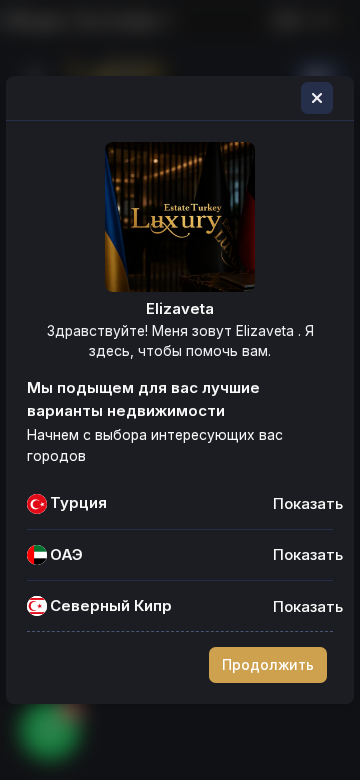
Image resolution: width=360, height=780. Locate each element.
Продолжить (268, 665)
